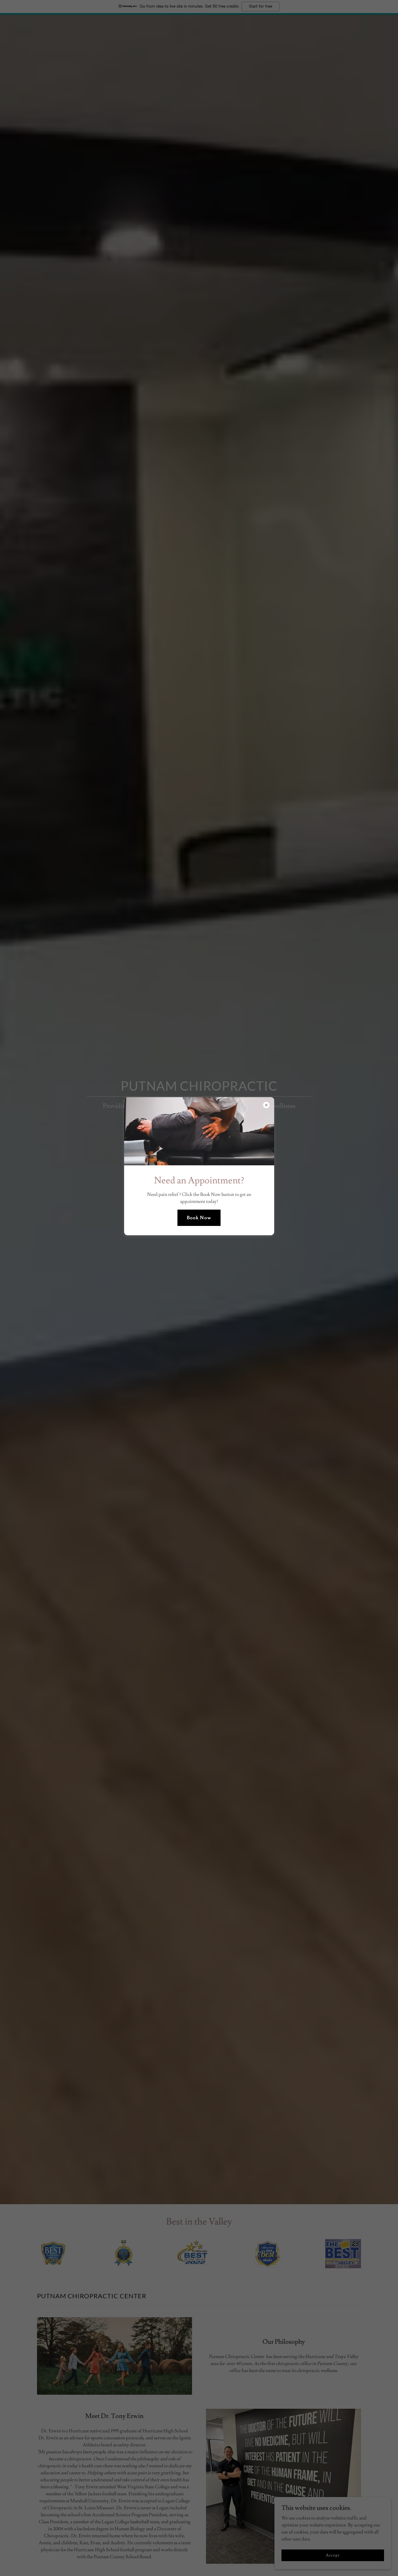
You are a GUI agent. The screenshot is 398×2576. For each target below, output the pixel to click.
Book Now (199, 1218)
